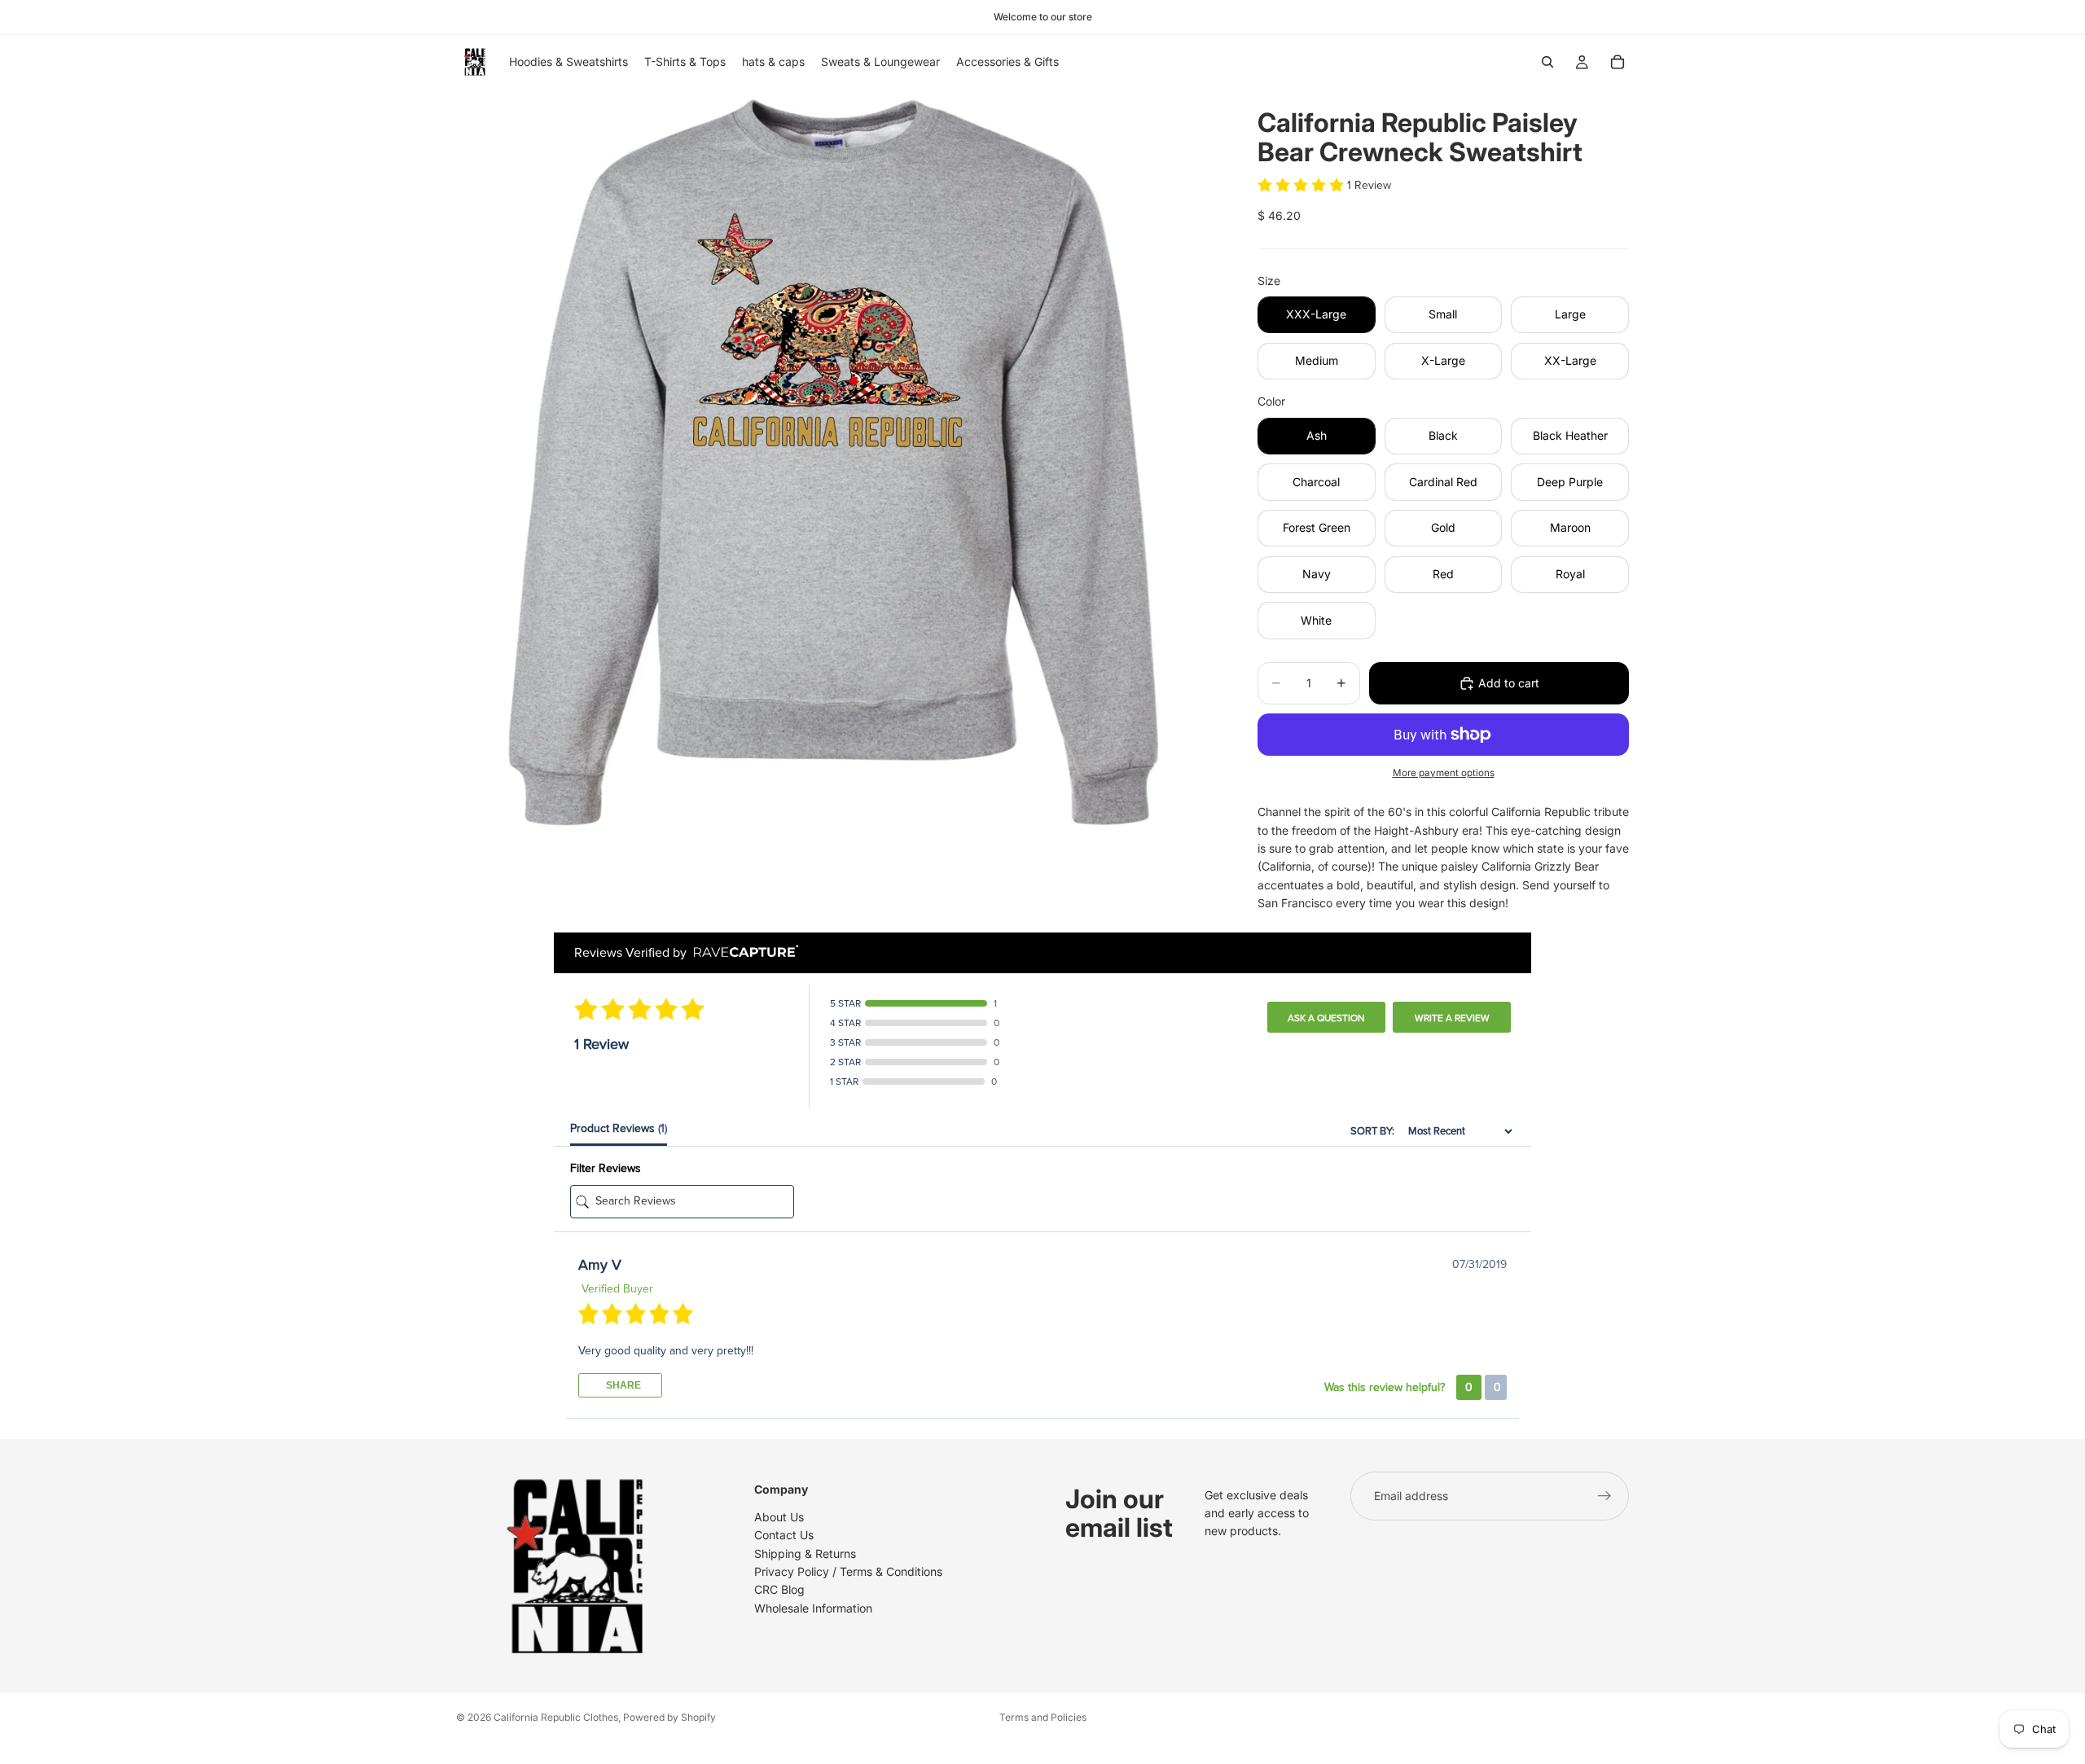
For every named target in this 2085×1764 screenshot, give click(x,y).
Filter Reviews (606, 1168)
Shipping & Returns (805, 1553)
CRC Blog (779, 1590)
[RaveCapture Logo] (742, 952)
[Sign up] (1604, 1496)
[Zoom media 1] (837, 470)
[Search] (1547, 62)
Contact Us (784, 1535)
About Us (779, 1517)
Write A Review (1452, 1018)
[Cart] (1618, 62)
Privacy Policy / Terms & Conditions (848, 1571)
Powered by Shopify (669, 1717)
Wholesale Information (813, 1608)
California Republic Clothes (556, 1717)
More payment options (1444, 773)
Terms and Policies (1043, 1717)
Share (622, 1385)
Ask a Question (1326, 1018)
